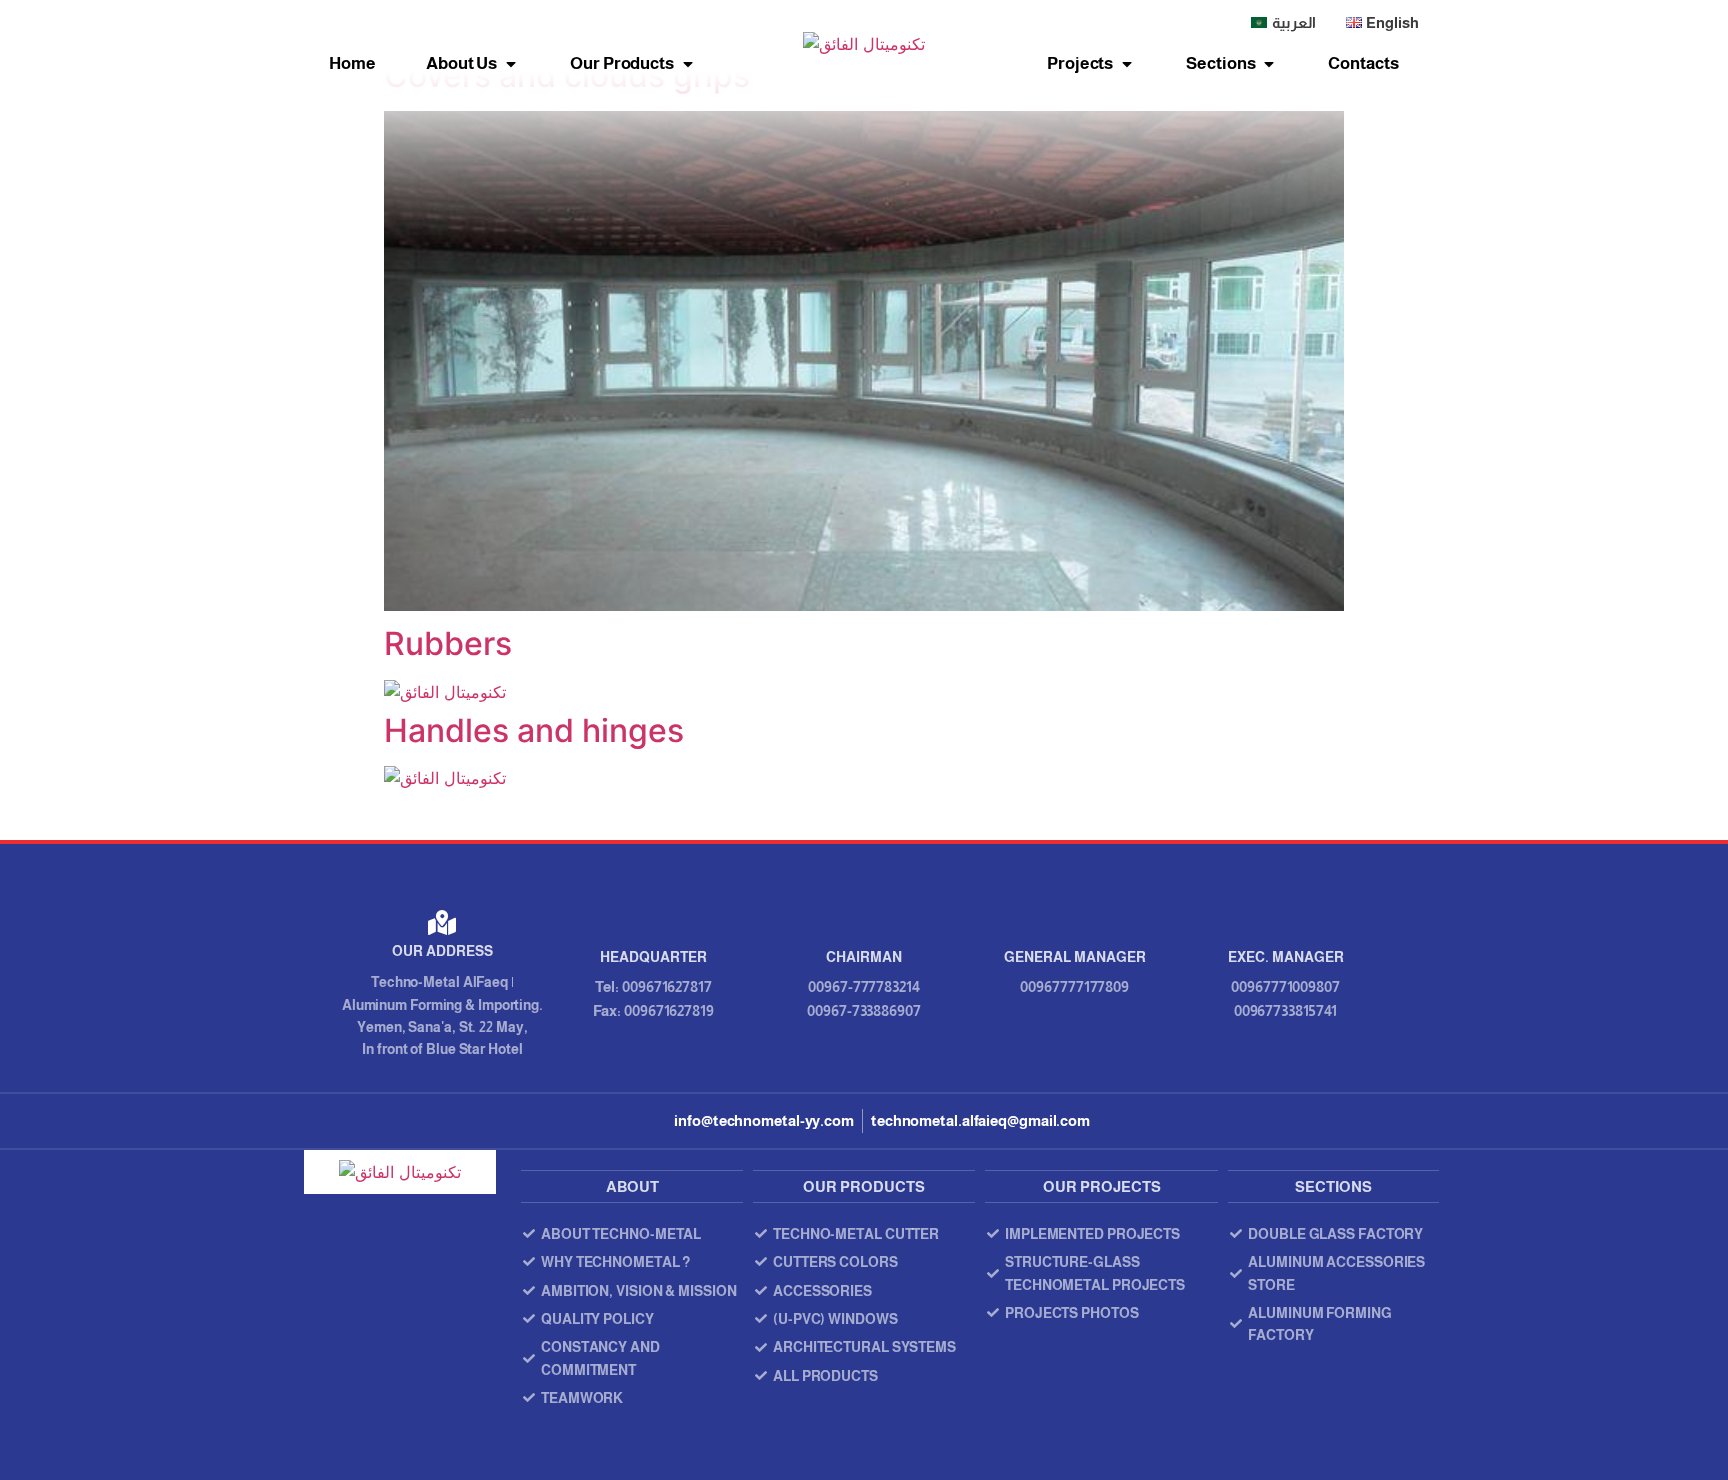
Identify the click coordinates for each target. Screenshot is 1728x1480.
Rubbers (448, 643)
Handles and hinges (534, 730)
